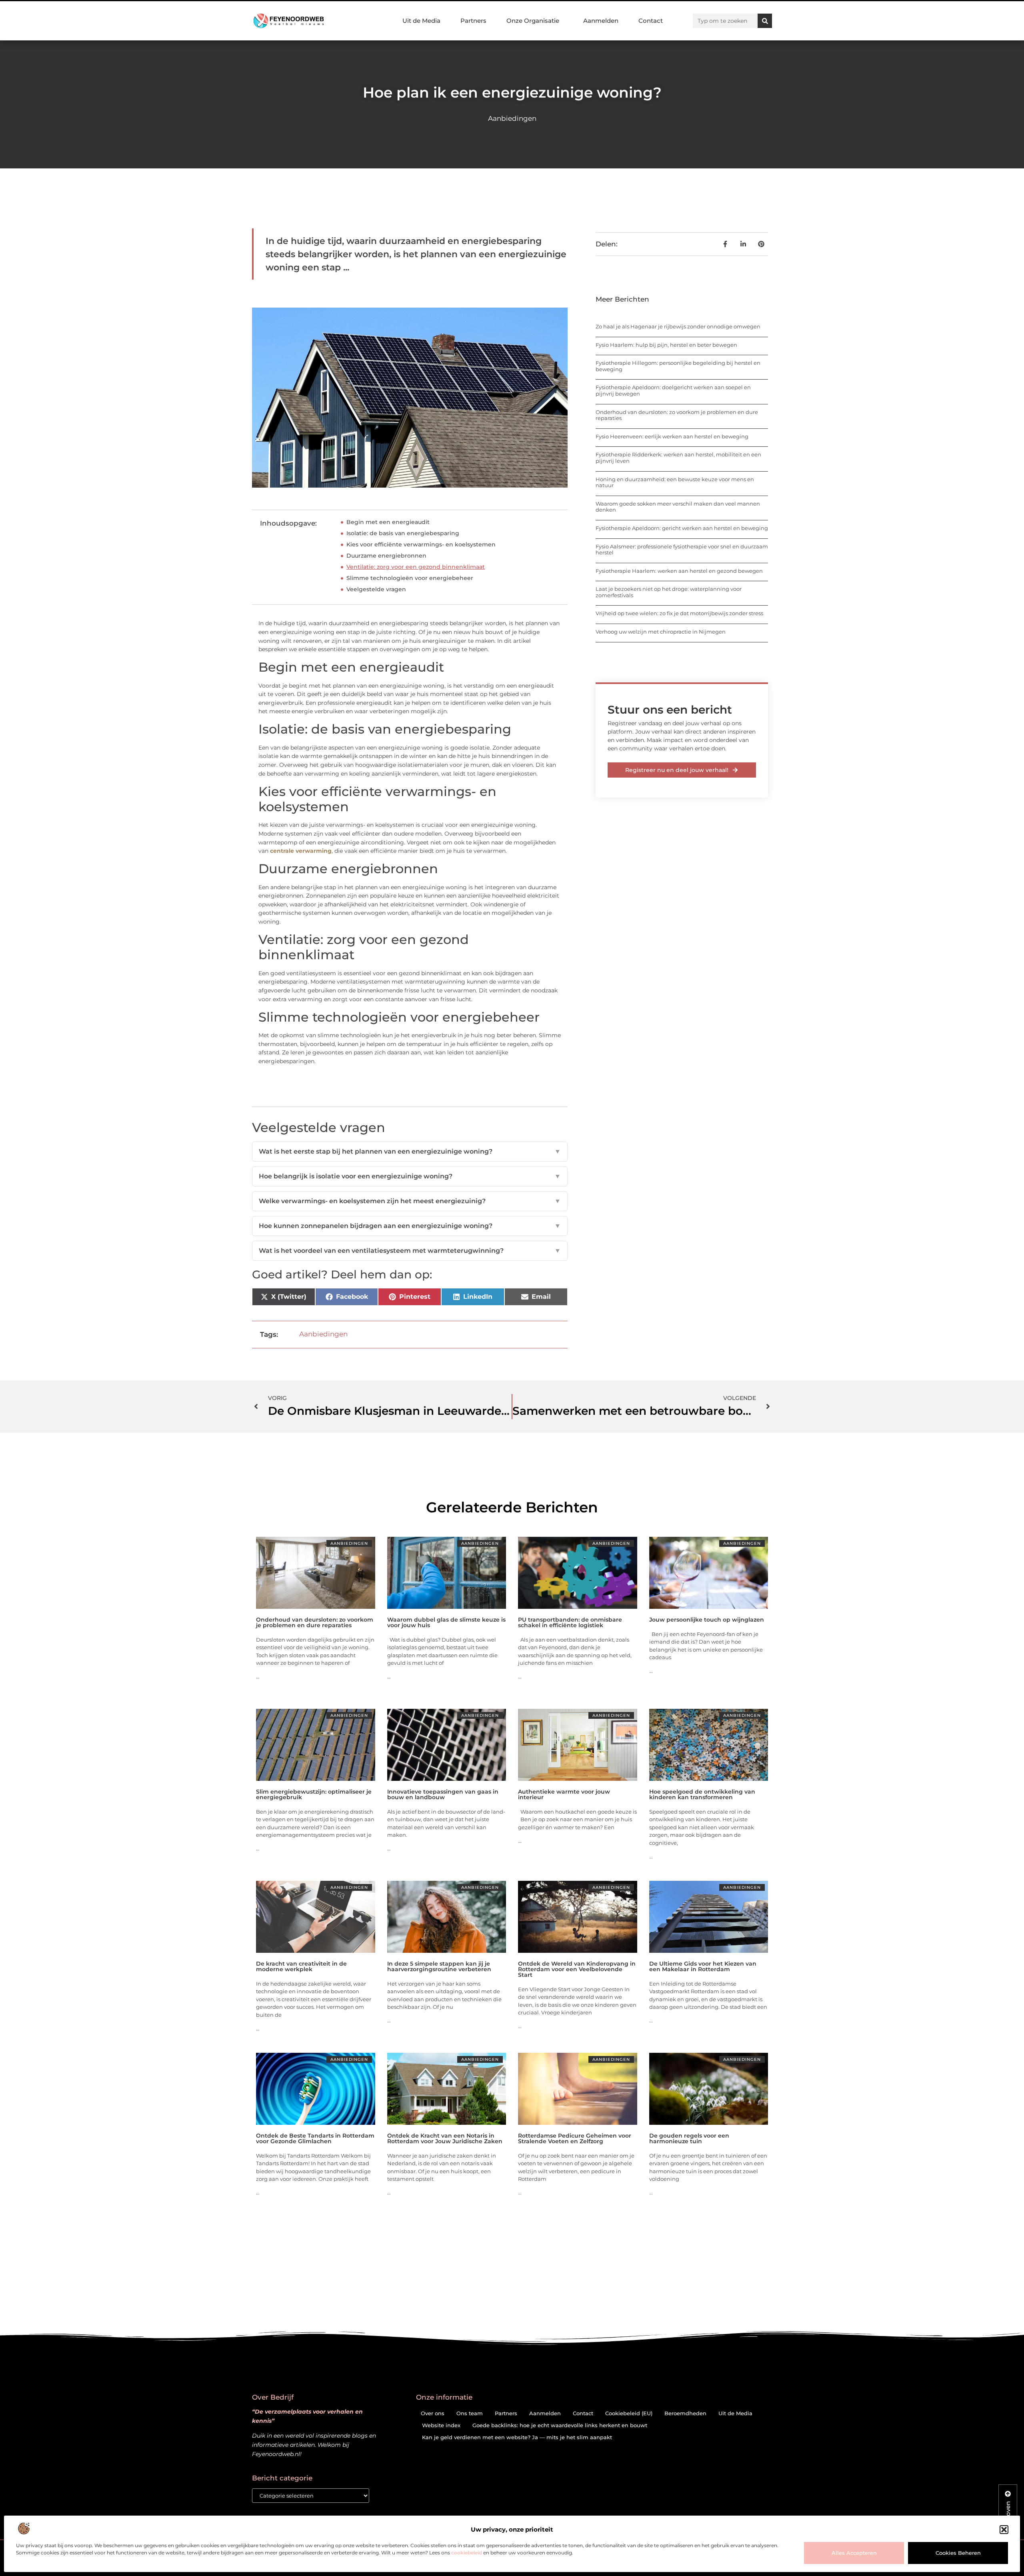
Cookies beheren (958, 2553)
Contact (651, 21)
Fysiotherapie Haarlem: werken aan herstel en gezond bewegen (679, 571)
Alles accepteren (854, 2553)
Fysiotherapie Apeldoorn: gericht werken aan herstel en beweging (682, 528)
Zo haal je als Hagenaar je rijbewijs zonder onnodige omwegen (678, 326)
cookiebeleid (467, 2553)
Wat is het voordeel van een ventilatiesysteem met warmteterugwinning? (410, 1251)
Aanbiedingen (512, 118)
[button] (1004, 2530)
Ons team (470, 2413)
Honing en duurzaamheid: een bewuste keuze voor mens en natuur (675, 482)
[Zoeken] (765, 21)
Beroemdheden (685, 2413)
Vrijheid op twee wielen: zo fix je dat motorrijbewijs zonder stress (679, 613)
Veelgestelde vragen (376, 589)
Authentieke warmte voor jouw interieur (564, 1794)
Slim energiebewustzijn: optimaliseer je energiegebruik (314, 1794)
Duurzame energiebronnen (386, 556)
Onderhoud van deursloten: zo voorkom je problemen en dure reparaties (677, 415)
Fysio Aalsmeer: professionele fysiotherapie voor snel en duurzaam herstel (682, 550)
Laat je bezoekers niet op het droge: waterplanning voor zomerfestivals (669, 592)
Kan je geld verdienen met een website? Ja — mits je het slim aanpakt (517, 2437)
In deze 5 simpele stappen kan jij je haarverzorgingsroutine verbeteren (439, 1966)
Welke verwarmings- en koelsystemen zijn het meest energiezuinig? (410, 1201)
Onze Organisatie (533, 21)
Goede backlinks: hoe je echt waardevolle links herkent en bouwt (560, 2425)
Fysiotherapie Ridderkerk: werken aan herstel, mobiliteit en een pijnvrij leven (678, 458)
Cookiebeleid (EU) (629, 2413)
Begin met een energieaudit (388, 522)
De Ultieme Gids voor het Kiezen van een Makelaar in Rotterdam (703, 1966)
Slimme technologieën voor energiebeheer (410, 578)
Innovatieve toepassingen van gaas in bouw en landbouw (443, 1794)
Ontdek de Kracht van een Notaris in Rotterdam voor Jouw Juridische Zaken (445, 2138)
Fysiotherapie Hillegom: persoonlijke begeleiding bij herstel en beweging (678, 366)
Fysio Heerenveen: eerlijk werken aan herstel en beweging (672, 436)
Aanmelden (601, 21)
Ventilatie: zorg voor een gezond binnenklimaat (416, 567)
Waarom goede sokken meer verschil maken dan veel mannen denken (678, 507)
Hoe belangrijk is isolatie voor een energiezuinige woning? (410, 1176)
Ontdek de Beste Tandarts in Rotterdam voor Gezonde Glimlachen (315, 2138)
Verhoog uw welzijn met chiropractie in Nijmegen (661, 632)
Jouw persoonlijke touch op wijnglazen (707, 1620)
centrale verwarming (301, 851)
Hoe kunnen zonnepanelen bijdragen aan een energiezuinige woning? (410, 1226)
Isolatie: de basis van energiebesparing (403, 533)
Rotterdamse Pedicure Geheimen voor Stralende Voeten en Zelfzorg (575, 2138)
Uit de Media (421, 21)
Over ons (433, 2413)
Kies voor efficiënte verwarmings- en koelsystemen (421, 544)
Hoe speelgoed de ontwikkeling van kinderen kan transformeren (702, 1794)
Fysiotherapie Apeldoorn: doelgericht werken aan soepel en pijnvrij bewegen (673, 390)
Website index (441, 2425)
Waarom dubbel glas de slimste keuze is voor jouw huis (446, 1622)
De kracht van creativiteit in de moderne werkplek (301, 1966)
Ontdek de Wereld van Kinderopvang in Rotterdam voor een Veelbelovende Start (577, 1969)
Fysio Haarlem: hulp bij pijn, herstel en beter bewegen (666, 345)
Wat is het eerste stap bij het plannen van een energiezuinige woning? (410, 1151)
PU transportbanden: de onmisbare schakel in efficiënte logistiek (570, 1622)
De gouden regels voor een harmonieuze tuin (689, 2138)
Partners (473, 21)
